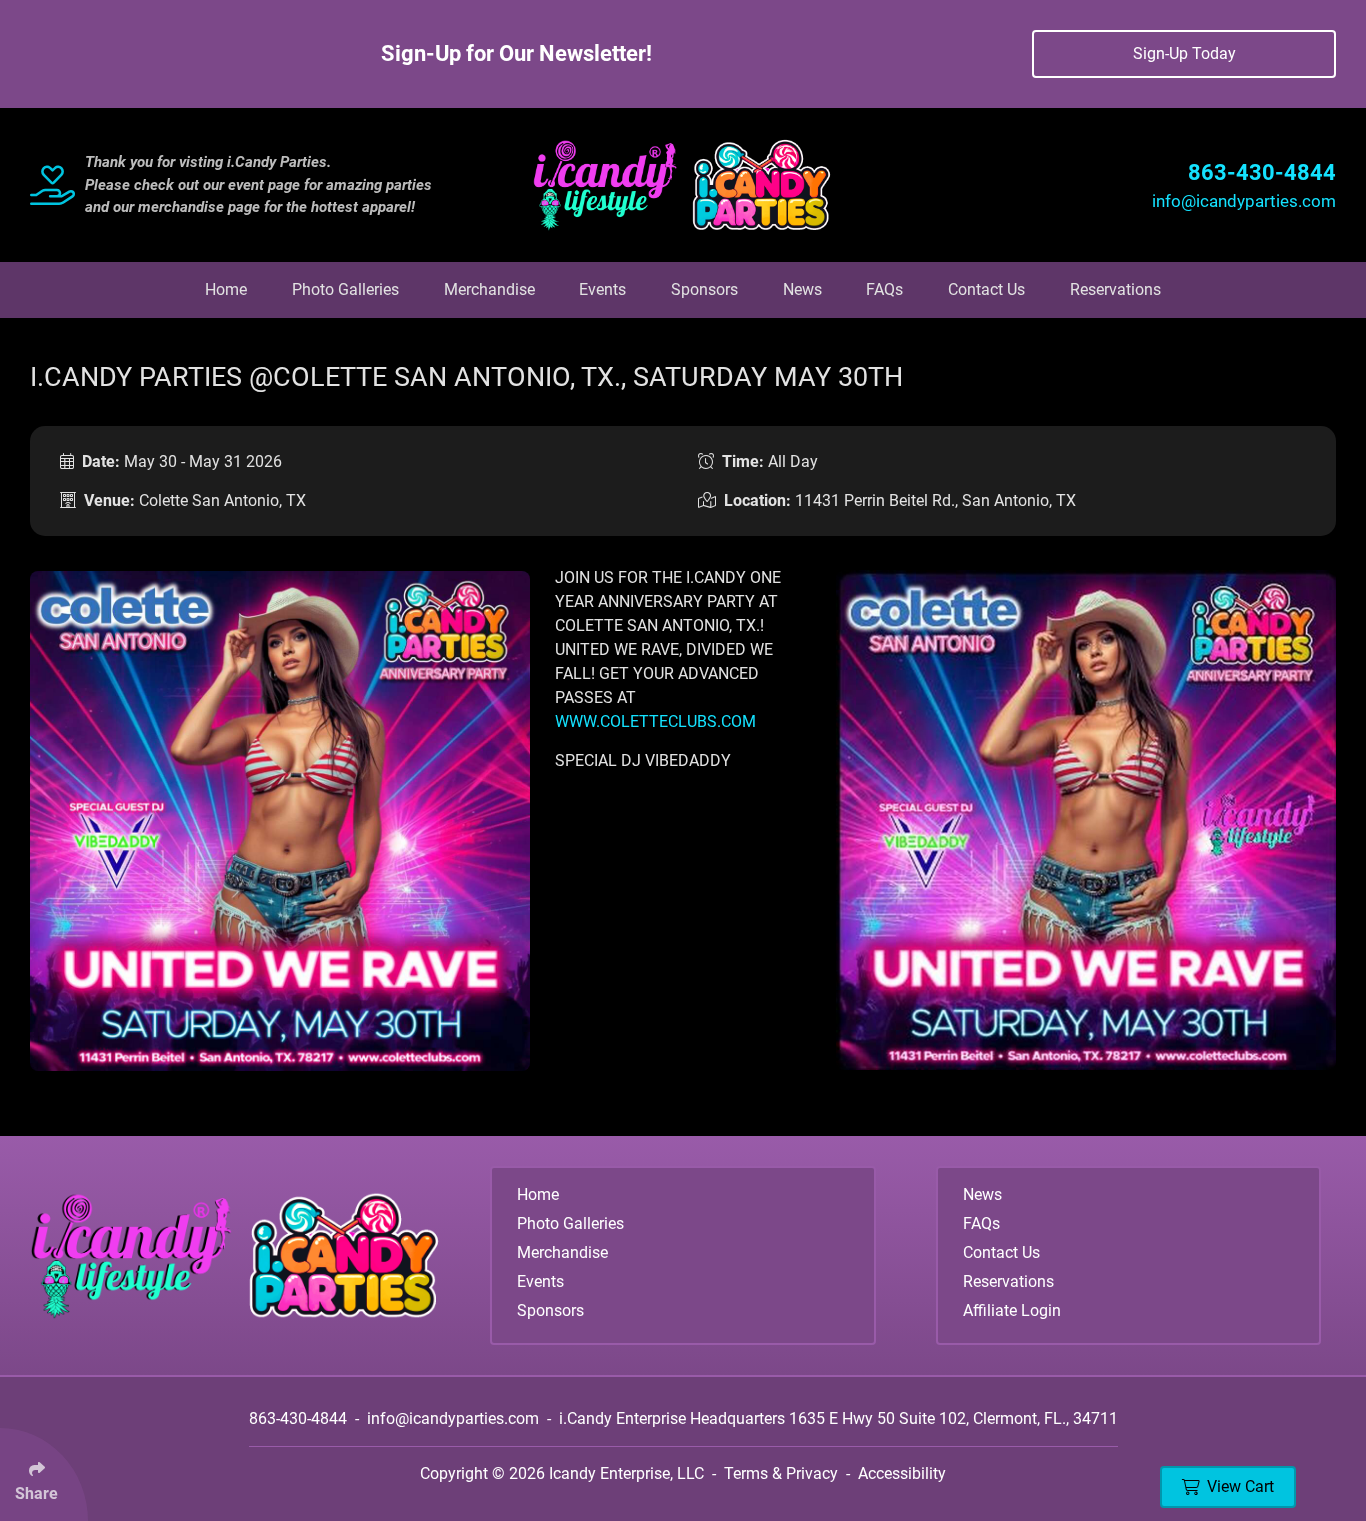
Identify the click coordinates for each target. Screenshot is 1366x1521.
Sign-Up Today (1184, 53)
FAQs (884, 289)
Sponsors (704, 289)
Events (602, 289)
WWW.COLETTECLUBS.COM (655, 721)
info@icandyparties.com (1244, 201)
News (802, 289)
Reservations (1115, 289)
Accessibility (902, 1473)
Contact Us (986, 289)
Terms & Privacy (781, 1473)
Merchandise (489, 289)
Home (226, 289)
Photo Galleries (345, 289)
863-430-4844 (1262, 172)
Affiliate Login (1012, 1310)
